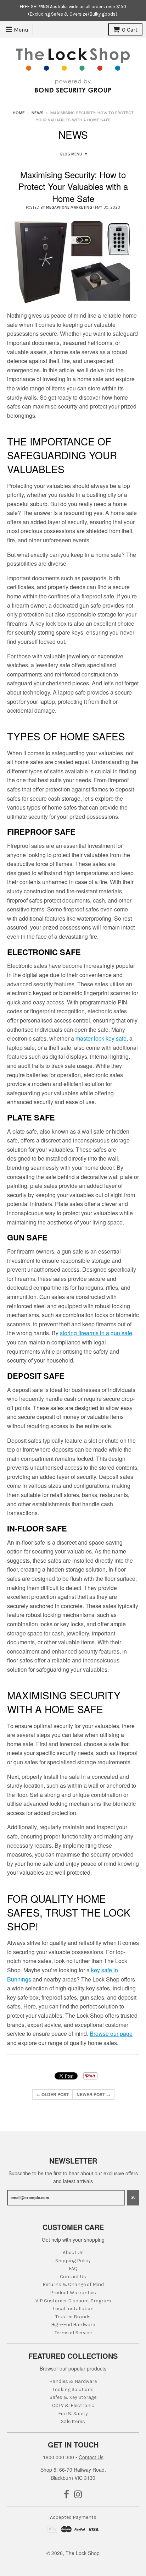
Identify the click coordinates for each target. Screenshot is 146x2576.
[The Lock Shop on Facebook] (66, 2495)
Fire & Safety (73, 2414)
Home (19, 113)
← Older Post (52, 2094)
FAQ (73, 2268)
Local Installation (73, 2309)
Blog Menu (71, 154)
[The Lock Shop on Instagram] (78, 2495)
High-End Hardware (73, 2325)
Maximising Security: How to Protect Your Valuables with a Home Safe (73, 186)
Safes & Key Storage (73, 2397)
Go (133, 2197)
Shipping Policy (73, 2261)
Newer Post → (93, 2094)
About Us (73, 2252)
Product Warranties (73, 2293)
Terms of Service (73, 2333)
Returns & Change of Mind (73, 2284)
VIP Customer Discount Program (73, 2301)
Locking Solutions (73, 2389)
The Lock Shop (83, 2553)
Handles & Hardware (73, 2381)
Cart (130, 30)
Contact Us (73, 2277)
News (38, 113)
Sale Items (73, 2421)
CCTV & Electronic (73, 2405)
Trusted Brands (73, 2317)
